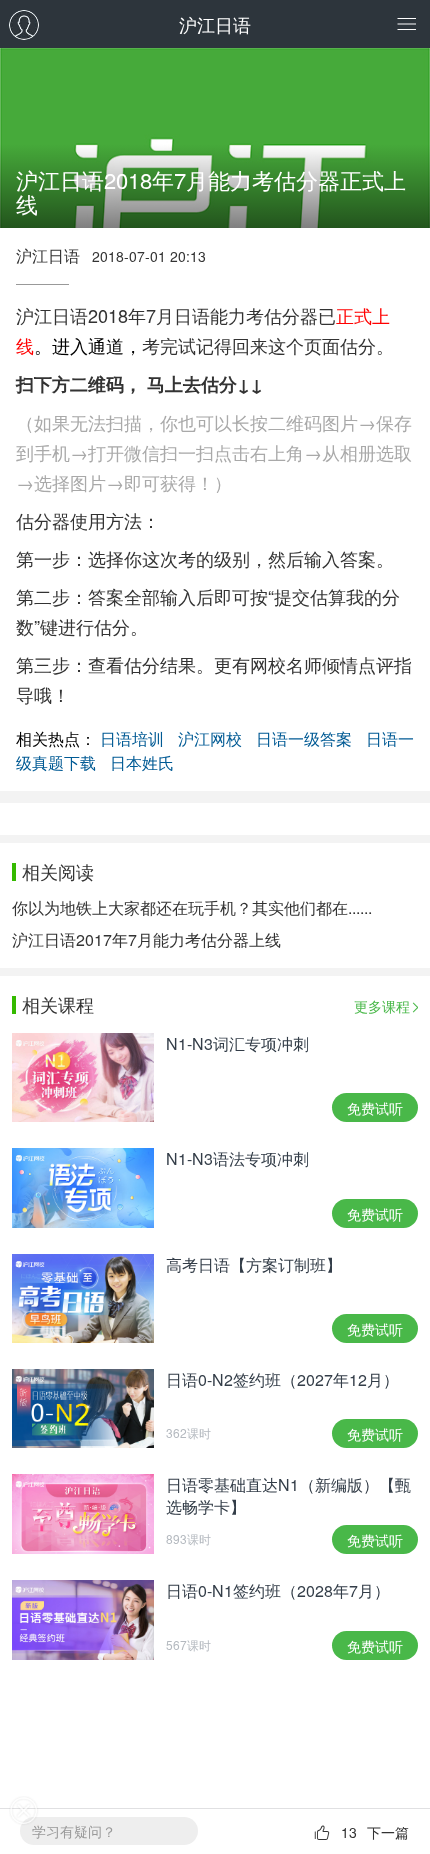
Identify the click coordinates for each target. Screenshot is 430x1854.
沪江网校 (210, 738)
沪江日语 (215, 24)
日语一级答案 (304, 738)
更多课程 (382, 1006)
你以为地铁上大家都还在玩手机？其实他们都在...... (192, 907)
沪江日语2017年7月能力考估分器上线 (146, 939)
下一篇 (388, 1832)
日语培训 (132, 738)
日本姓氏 (142, 762)
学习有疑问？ (74, 1831)
